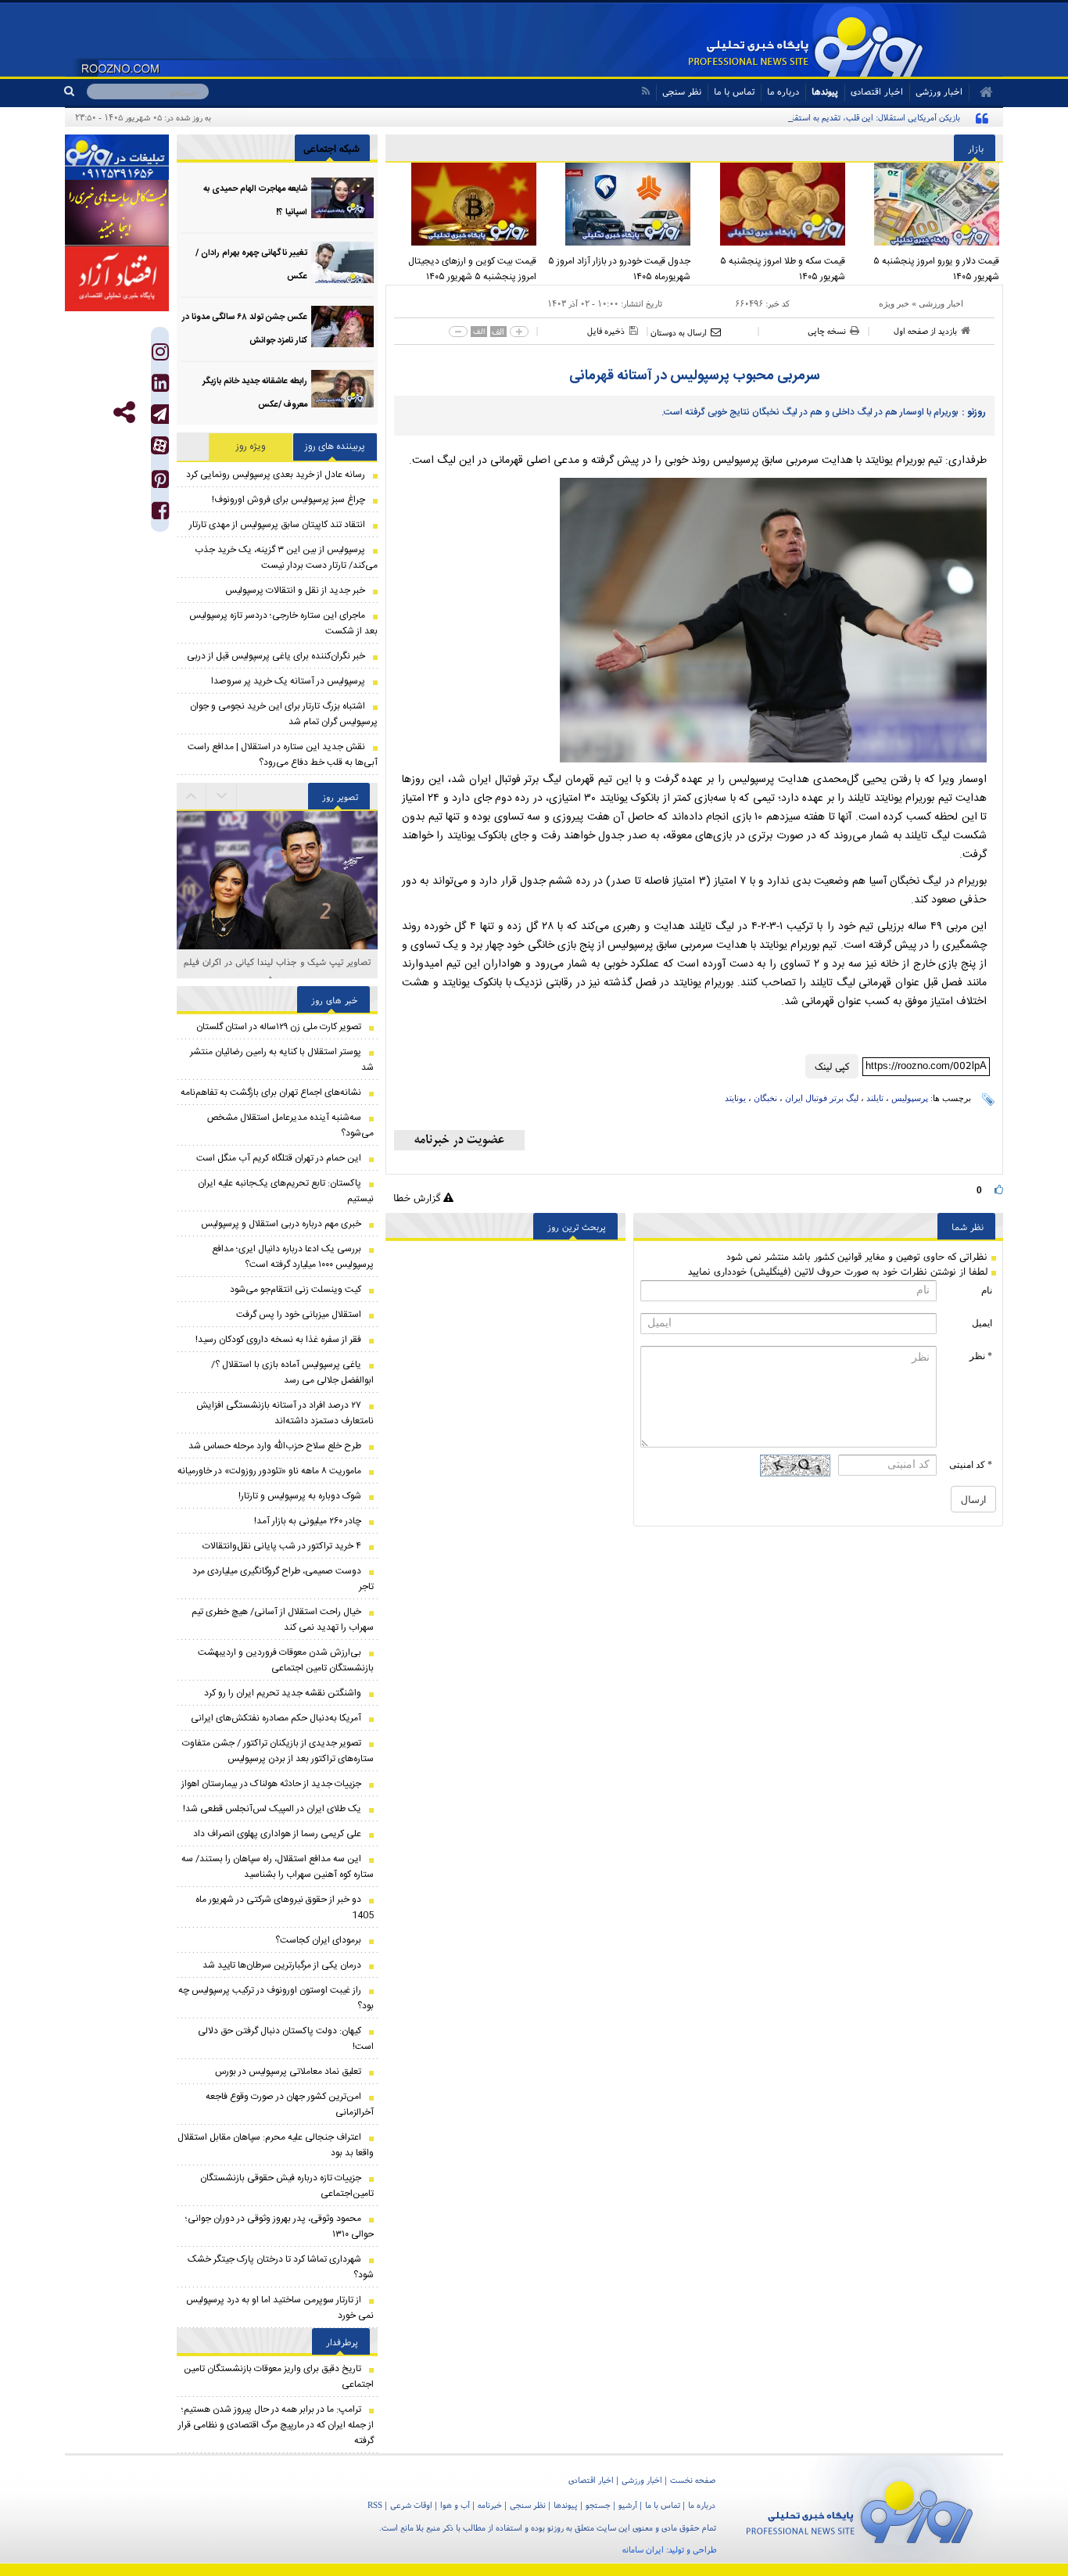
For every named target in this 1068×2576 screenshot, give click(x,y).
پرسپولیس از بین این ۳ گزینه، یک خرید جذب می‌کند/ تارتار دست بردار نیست (286, 558)
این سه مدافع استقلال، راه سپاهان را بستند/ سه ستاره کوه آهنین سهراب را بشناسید (278, 1867)
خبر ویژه (894, 303)
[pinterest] (160, 483)
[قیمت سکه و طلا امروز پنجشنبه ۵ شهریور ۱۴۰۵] (772, 204)
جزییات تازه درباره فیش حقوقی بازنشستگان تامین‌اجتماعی (287, 2186)
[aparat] (160, 445)
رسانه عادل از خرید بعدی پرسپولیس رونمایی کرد (276, 475)
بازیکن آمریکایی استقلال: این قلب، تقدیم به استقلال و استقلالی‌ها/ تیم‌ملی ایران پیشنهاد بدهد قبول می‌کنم (780, 117)
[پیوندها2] (117, 213)
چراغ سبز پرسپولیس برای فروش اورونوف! (289, 500)
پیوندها (825, 91)
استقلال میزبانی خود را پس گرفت (299, 1315)
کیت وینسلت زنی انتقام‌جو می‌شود (296, 1290)
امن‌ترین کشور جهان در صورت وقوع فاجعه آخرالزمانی (290, 2104)
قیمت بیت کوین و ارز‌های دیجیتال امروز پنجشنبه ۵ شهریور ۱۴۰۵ (472, 269)
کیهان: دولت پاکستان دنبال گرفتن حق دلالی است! (286, 2039)
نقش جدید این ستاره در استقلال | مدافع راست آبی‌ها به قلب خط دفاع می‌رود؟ (283, 755)
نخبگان (765, 1098)
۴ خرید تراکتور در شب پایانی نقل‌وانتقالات (282, 1546)
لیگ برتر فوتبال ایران (822, 1098)
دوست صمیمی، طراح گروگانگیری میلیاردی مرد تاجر (283, 1579)
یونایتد (735, 1098)
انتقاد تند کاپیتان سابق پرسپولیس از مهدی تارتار (277, 525)
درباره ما (783, 91)
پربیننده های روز (335, 447)
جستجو (598, 2505)
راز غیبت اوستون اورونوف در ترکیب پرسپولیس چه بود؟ (276, 1998)
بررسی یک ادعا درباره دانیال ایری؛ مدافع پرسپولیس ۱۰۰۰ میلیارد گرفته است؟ (293, 1257)
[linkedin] (160, 387)
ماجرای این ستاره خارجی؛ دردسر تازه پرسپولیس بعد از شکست (283, 623)
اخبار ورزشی (941, 303)
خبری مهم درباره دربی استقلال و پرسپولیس (281, 1224)
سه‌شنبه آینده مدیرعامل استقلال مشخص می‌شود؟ (290, 1125)
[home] (981, 92)
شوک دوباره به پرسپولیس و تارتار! (300, 1496)
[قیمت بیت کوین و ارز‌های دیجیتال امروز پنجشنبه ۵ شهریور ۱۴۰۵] (463, 204)
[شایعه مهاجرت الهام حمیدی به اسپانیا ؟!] (342, 198)
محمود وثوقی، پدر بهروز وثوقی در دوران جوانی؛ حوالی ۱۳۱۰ (280, 2226)
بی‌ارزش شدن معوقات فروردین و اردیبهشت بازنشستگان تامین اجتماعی (286, 1660)
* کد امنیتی (971, 1465)
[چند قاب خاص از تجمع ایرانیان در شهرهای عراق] (277, 878)
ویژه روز (251, 447)
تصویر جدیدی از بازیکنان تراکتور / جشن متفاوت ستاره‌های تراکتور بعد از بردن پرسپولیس (278, 1751)
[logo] (860, 2509)
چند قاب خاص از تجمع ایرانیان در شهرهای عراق (277, 962)
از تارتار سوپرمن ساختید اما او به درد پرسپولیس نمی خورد (280, 2308)
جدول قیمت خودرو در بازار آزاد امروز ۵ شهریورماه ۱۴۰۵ (619, 269)
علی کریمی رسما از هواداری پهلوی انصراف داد (277, 1834)
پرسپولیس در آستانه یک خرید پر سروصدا (288, 681)
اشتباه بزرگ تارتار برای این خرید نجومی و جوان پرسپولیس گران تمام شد (284, 714)
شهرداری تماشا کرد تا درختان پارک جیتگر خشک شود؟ (281, 2267)
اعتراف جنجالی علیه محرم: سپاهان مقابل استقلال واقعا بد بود (276, 2145)
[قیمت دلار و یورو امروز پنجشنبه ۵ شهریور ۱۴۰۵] (926, 204)
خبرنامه (490, 2505)
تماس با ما (734, 91)
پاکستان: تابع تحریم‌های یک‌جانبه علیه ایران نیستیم (286, 1191)
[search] (75, 91)
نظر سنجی (682, 91)
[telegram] (160, 414)
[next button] (192, 796)
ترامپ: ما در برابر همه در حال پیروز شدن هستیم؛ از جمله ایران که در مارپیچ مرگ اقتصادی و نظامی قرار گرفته (276, 2425)
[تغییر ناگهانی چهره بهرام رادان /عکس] (342, 262)
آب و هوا (455, 2505)
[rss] (645, 91)
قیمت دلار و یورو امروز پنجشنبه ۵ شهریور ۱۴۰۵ (936, 269)
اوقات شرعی (411, 2505)
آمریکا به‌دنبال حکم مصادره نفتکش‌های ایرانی (276, 1718)
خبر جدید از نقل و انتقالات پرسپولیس (295, 590)
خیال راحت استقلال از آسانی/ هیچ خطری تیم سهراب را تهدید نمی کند (283, 1620)
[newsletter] (459, 1140)
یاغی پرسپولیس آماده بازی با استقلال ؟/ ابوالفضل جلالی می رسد (292, 1372)
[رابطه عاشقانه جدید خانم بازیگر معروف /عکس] (342, 391)
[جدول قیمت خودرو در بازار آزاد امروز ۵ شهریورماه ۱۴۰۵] (618, 204)
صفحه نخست (693, 2480)
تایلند (875, 1098)
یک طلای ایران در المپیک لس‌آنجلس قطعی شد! (272, 1809)
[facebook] (160, 514)
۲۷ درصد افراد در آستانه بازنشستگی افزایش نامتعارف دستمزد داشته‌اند (285, 1413)
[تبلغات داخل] (117, 157)
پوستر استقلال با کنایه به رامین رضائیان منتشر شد (282, 1060)
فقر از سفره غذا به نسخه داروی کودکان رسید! (278, 1340)
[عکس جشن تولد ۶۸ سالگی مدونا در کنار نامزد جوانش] (342, 326)
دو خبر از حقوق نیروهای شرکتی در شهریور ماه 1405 (285, 1907)
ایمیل (982, 1323)
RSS (375, 2505)
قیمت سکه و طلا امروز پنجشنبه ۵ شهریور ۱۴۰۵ (783, 269)
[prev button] (222, 796)
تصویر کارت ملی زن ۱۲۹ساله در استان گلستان (279, 1027)
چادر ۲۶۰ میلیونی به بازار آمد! (308, 1521)
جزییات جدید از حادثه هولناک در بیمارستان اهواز (271, 1784)
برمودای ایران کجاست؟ (318, 1940)
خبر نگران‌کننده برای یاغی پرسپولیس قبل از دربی (276, 656)
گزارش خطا (418, 1198)
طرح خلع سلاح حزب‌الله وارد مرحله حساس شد (275, 1446)
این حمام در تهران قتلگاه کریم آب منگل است (279, 1158)
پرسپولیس (910, 1098)
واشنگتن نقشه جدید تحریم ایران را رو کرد (283, 1693)
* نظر (981, 1356)
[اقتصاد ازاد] (117, 278)
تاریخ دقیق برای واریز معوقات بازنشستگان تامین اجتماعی (279, 2377)
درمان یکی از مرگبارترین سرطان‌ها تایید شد (282, 1965)
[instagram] (160, 355)
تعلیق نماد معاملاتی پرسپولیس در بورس (288, 2072)
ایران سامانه (643, 2549)
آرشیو (628, 2505)
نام (987, 1290)
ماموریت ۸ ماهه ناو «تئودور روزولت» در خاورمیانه (269, 1471)
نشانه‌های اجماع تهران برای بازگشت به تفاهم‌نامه (271, 1092)
